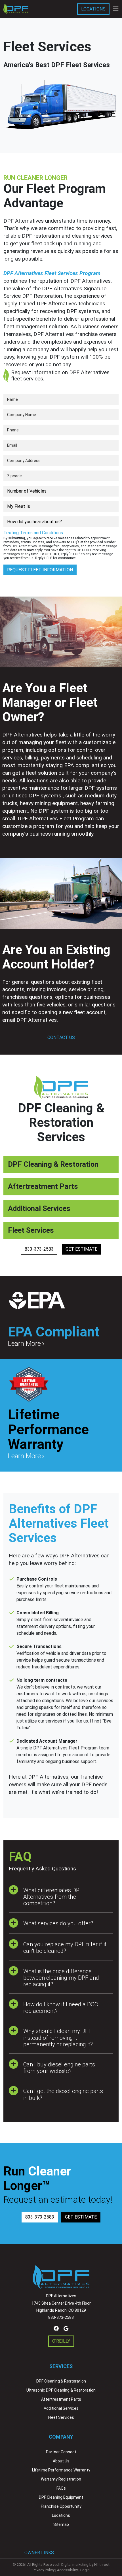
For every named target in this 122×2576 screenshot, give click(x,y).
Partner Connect (61, 2452)
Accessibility (67, 2570)
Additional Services (61, 2408)
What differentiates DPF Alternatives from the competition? (53, 1897)
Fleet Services (61, 2417)
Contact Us (61, 1037)
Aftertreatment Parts (61, 2399)
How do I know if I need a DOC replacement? (61, 2008)
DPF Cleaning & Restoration (61, 2381)
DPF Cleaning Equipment (61, 2497)
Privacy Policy (44, 2570)
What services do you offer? (58, 1923)
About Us (61, 2461)
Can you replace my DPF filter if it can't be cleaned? (65, 1948)
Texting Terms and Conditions (33, 533)
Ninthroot (102, 2565)
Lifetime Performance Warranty (61, 2470)
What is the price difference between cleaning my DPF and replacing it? (61, 1978)
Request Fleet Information (40, 570)
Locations (93, 9)
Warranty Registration (61, 2479)
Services (61, 2366)
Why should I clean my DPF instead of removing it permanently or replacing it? (58, 2038)
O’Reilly (61, 2341)
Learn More (24, 1344)
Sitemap (61, 2524)
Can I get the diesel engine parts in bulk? (63, 2094)
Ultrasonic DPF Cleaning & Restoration (61, 2390)
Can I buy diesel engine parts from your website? (59, 2068)
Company (61, 2437)
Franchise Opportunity (61, 2506)
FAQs (61, 2488)
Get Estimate (81, 1249)
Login (85, 2570)
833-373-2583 (39, 1249)
